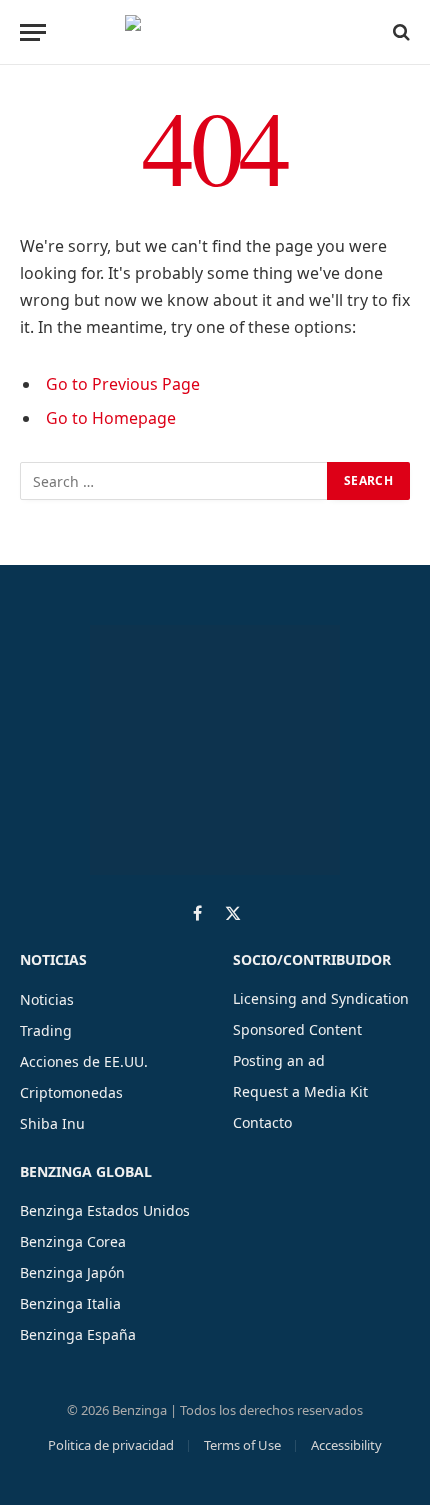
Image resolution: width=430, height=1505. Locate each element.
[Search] (399, 32)
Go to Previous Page (123, 384)
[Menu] (33, 32)
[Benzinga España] (210, 32)
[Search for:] (174, 481)
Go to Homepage (111, 418)
